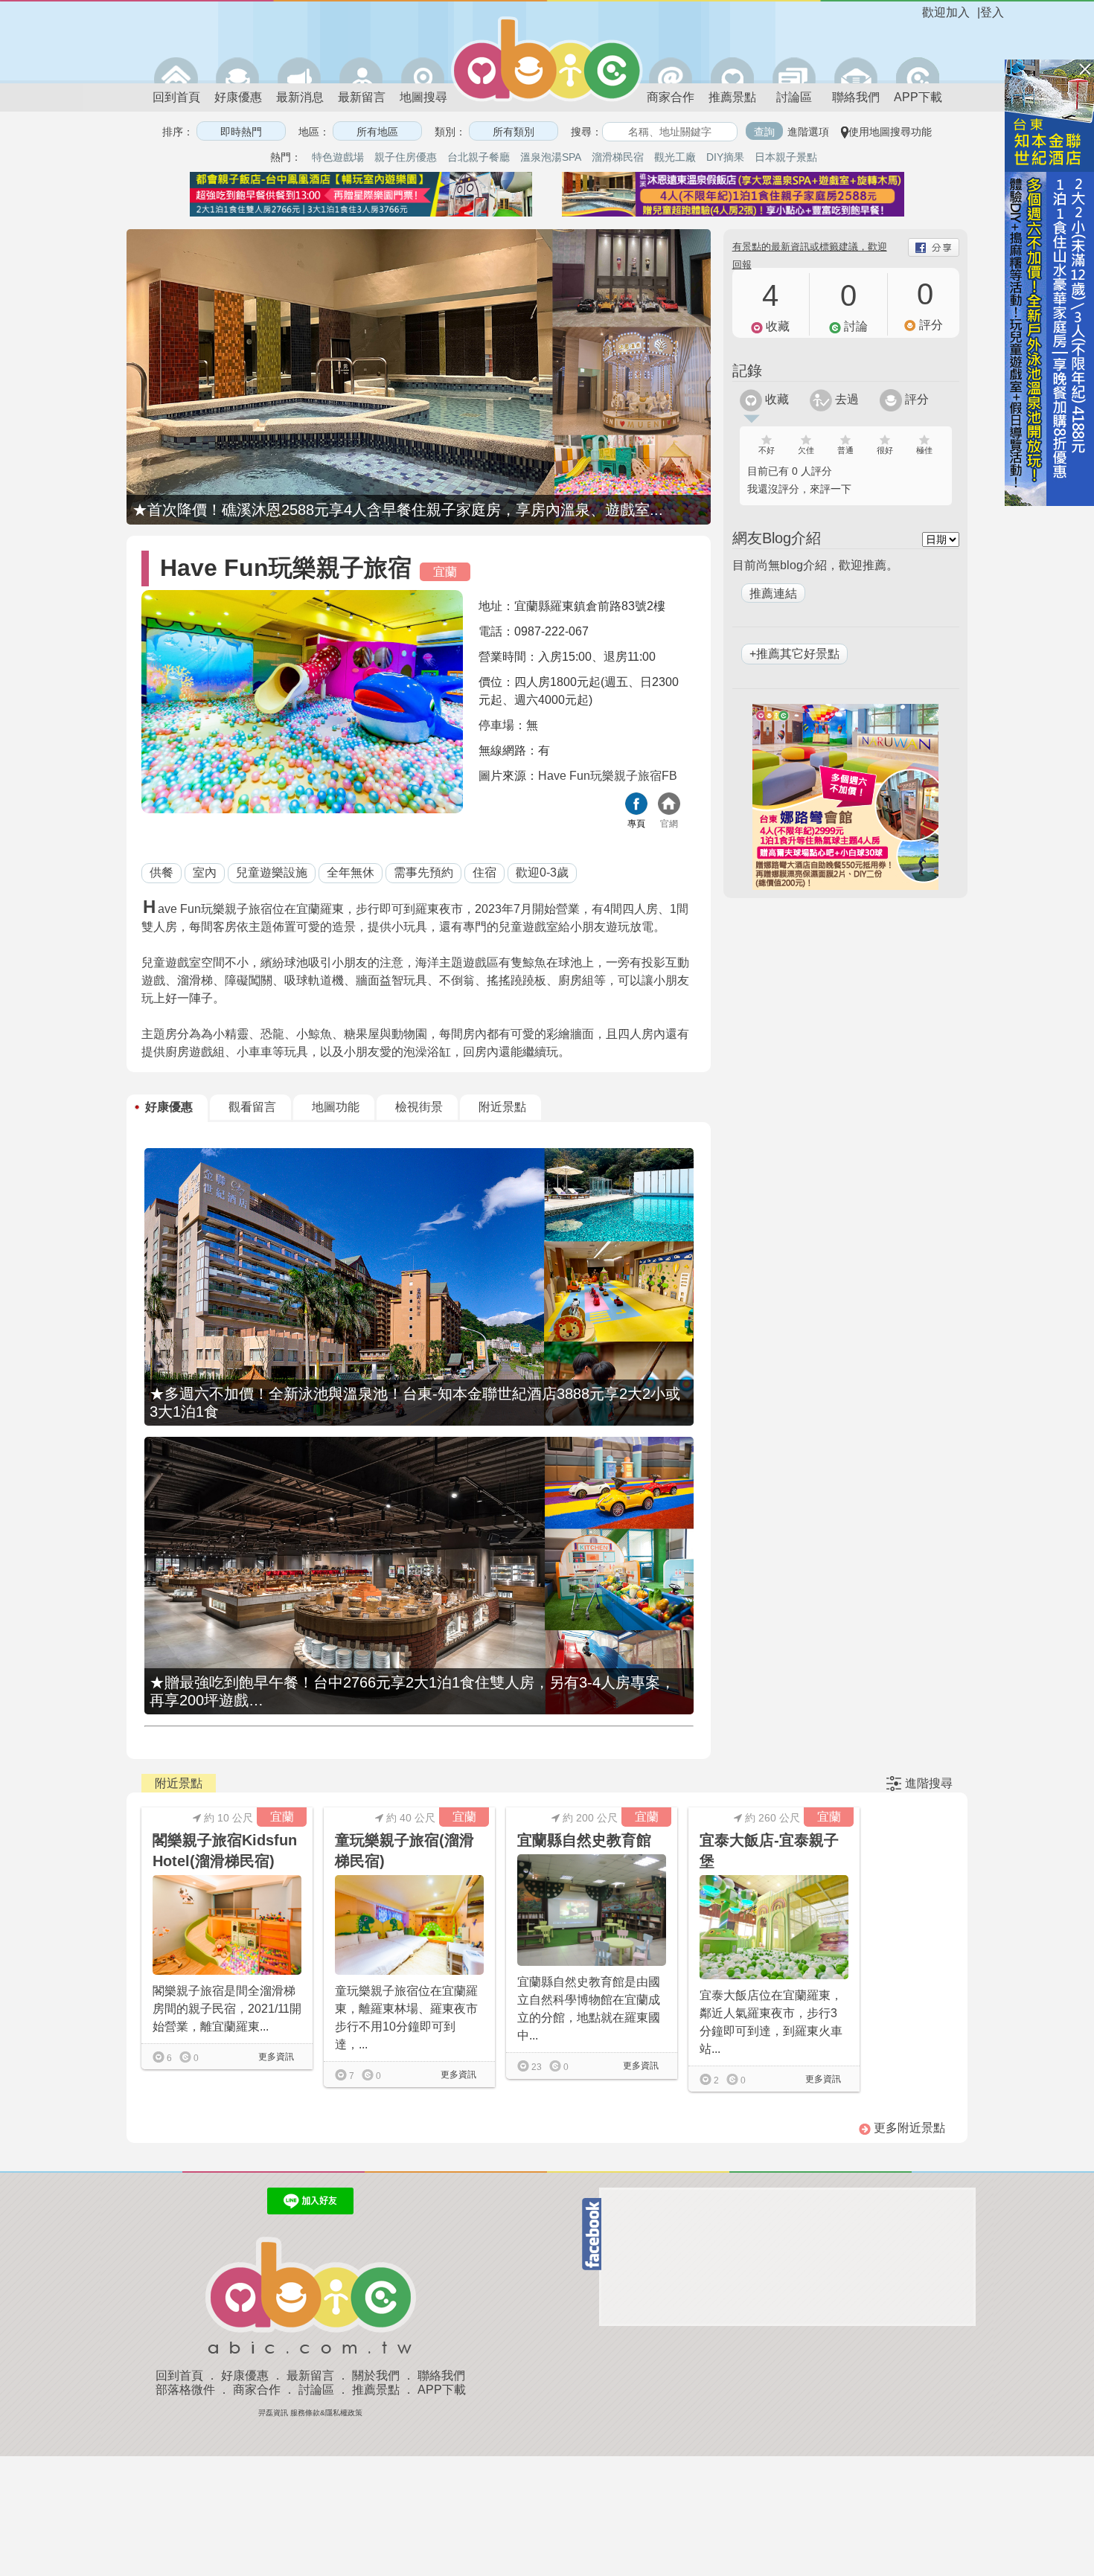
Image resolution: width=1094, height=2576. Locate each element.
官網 (669, 824)
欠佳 (806, 450)
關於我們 (376, 2375)
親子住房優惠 (406, 157)
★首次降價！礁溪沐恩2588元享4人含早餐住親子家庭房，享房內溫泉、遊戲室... (398, 510)
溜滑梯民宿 (618, 157)
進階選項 (808, 132)
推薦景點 (732, 97)
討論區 (794, 97)
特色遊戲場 (338, 157)
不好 (767, 450)
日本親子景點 (786, 157)
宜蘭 (445, 572)
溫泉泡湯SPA (551, 157)
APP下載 (918, 97)
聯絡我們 (856, 97)
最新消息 (300, 97)
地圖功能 (336, 1107)
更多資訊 (275, 2057)
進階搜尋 (929, 1783)
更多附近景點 (908, 2128)
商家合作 (671, 97)
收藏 (775, 399)
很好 (885, 450)
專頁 (636, 824)
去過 (845, 399)
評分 (915, 399)
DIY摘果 (725, 157)
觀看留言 (252, 1107)
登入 (992, 12)
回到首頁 (176, 97)
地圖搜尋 (423, 97)
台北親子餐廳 (479, 157)
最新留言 (362, 97)
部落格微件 (185, 2390)
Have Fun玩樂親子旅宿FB (608, 776)
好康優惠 (238, 97)
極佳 (924, 450)
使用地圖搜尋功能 (890, 132)
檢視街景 (419, 1107)
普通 (845, 450)
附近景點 (502, 1107)
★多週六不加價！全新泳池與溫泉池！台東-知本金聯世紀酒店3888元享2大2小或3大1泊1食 (415, 1403)
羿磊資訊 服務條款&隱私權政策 (310, 2413)
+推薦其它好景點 (794, 654)
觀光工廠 (675, 157)
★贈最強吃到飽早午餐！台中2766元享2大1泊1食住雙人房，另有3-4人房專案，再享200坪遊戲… (412, 1691)
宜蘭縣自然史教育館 (584, 1840)
